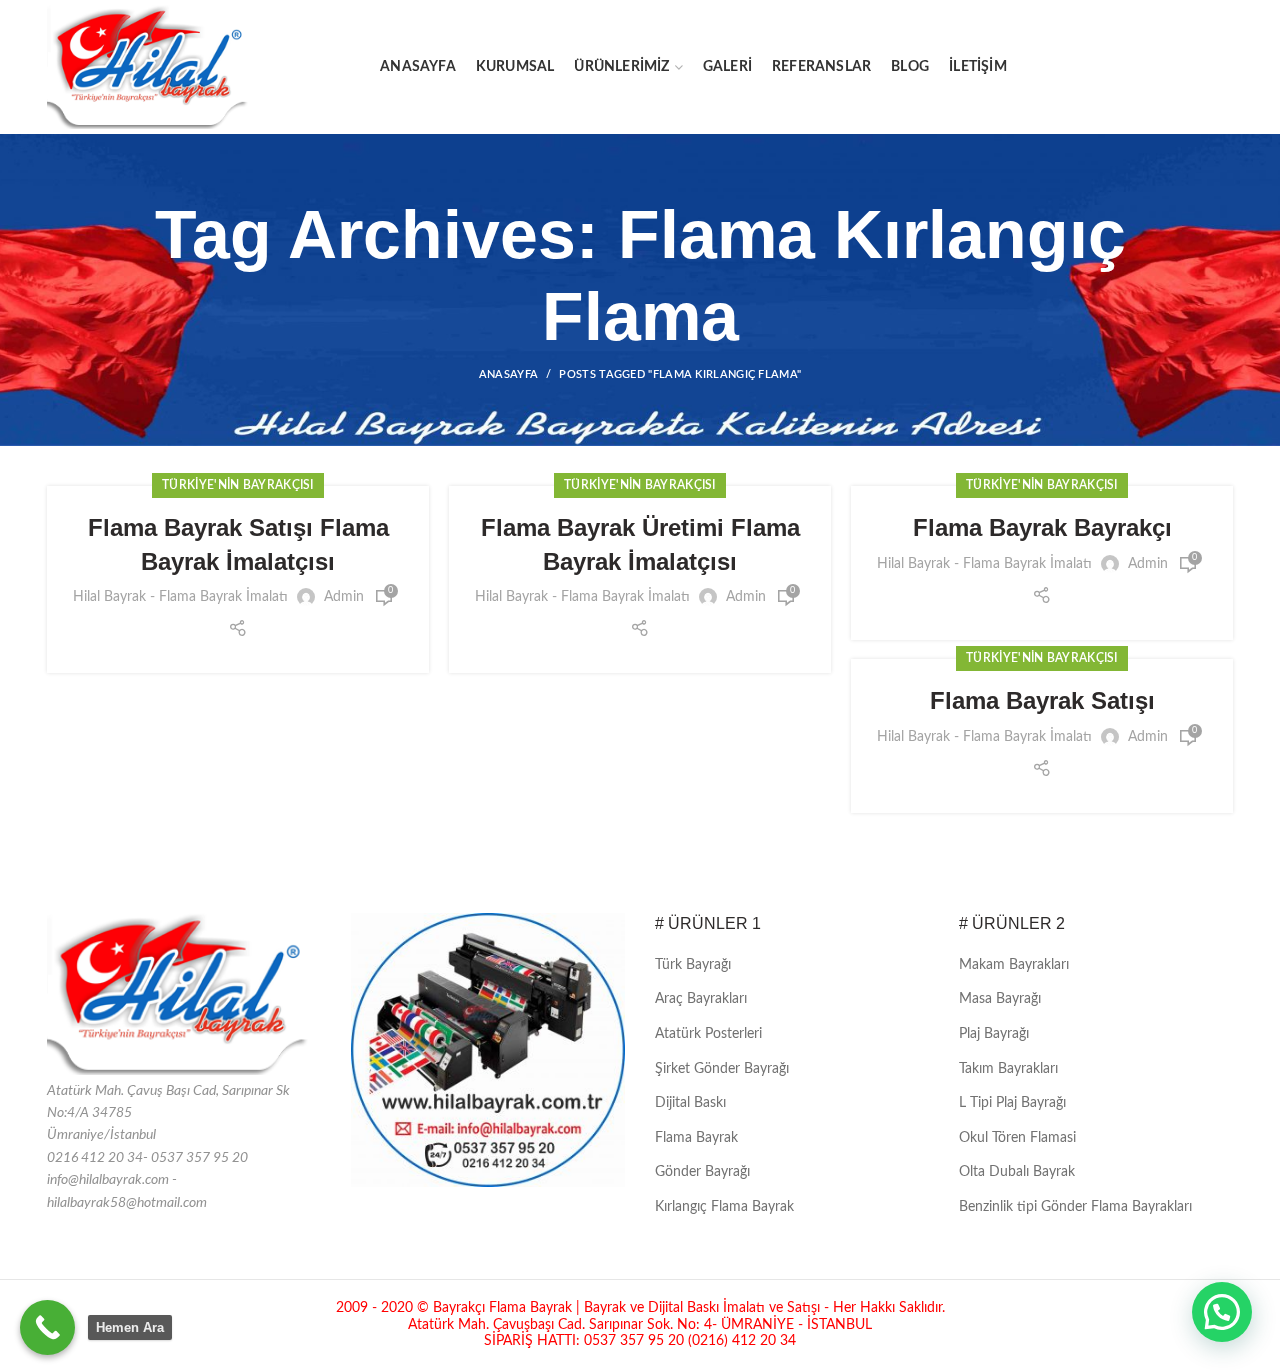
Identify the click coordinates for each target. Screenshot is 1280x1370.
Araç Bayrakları (701, 999)
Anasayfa (508, 374)
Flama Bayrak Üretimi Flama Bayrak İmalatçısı (640, 544)
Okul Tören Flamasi (1017, 1138)
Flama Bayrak (696, 1138)
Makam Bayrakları (1014, 965)
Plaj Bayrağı (994, 1034)
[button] (1222, 1312)
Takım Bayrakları (1008, 1069)
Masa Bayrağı (1000, 999)
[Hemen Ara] (47, 1327)
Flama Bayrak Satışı (1042, 700)
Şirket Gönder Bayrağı (722, 1069)
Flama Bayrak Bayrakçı (1042, 527)
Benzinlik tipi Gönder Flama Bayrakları (1075, 1207)
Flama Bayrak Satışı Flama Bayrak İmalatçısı (238, 544)
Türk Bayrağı (693, 965)
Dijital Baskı (690, 1103)
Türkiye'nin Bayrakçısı (238, 485)
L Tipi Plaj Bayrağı (1012, 1103)
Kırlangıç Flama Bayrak (724, 1207)
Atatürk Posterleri (708, 1034)
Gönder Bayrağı (702, 1172)
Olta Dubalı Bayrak (1017, 1172)
